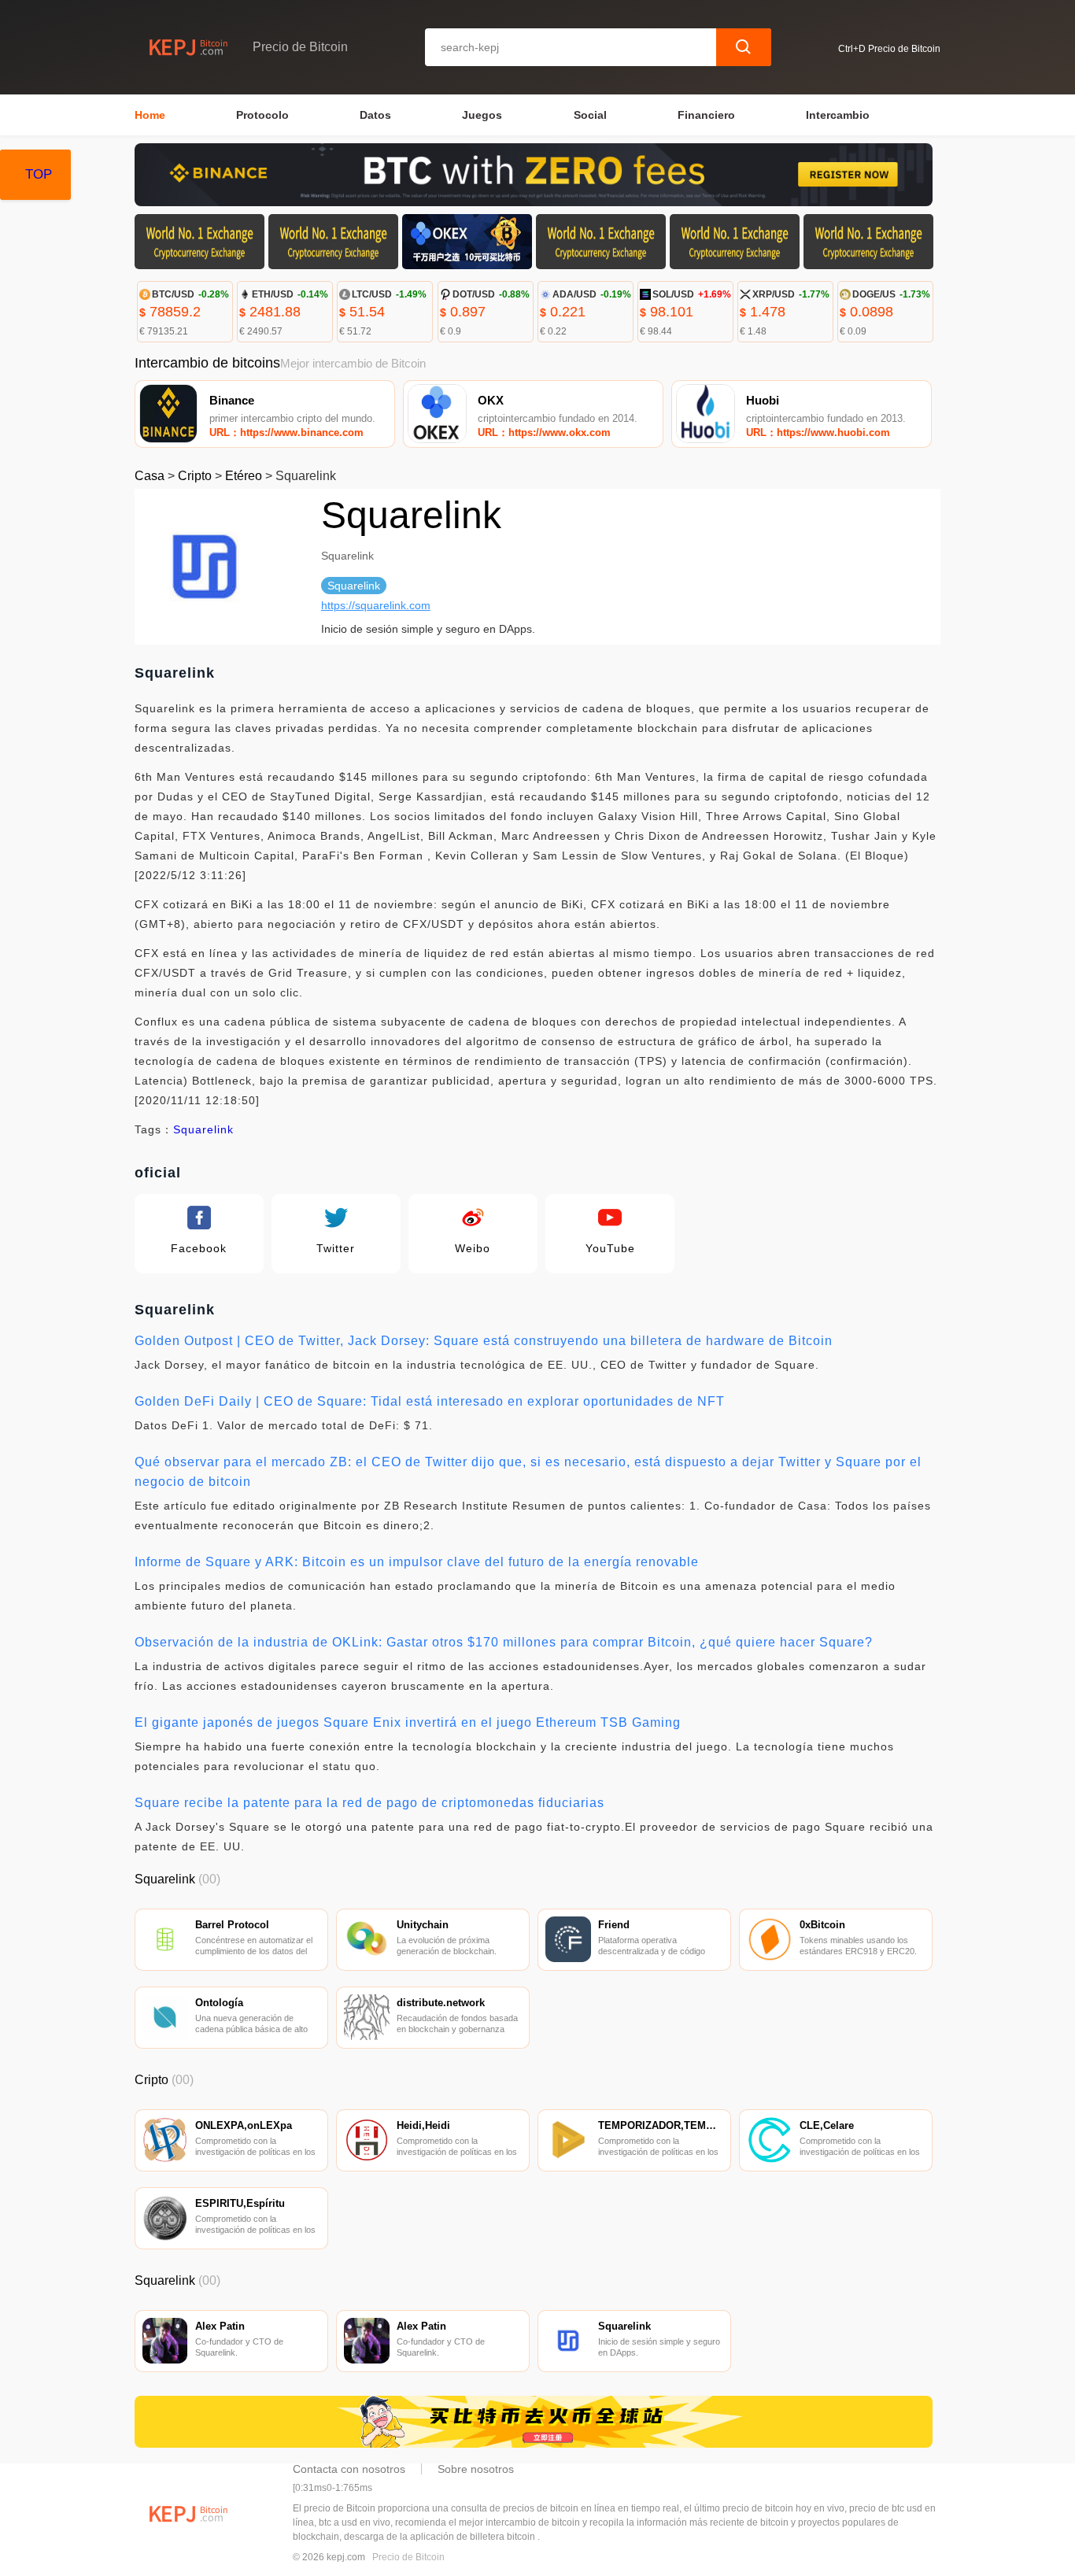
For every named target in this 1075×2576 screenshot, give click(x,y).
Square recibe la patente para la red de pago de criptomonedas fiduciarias (369, 1803)
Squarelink (203, 1129)
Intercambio (838, 115)
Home (150, 115)
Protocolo (262, 115)
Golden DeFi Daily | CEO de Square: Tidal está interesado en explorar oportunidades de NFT (430, 1401)
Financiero (706, 115)
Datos (375, 115)
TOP (39, 174)
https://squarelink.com (376, 605)
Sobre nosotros (476, 2469)
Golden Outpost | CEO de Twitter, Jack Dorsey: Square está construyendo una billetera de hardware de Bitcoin (484, 1341)
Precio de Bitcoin (408, 2557)
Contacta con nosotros (349, 2469)
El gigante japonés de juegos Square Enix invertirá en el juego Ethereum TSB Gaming (408, 1722)
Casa (150, 476)
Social (590, 115)
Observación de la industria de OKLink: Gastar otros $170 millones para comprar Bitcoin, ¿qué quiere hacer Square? (504, 1642)
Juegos (482, 115)
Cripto (195, 476)
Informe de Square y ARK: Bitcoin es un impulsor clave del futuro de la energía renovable (417, 1562)
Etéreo (244, 476)
